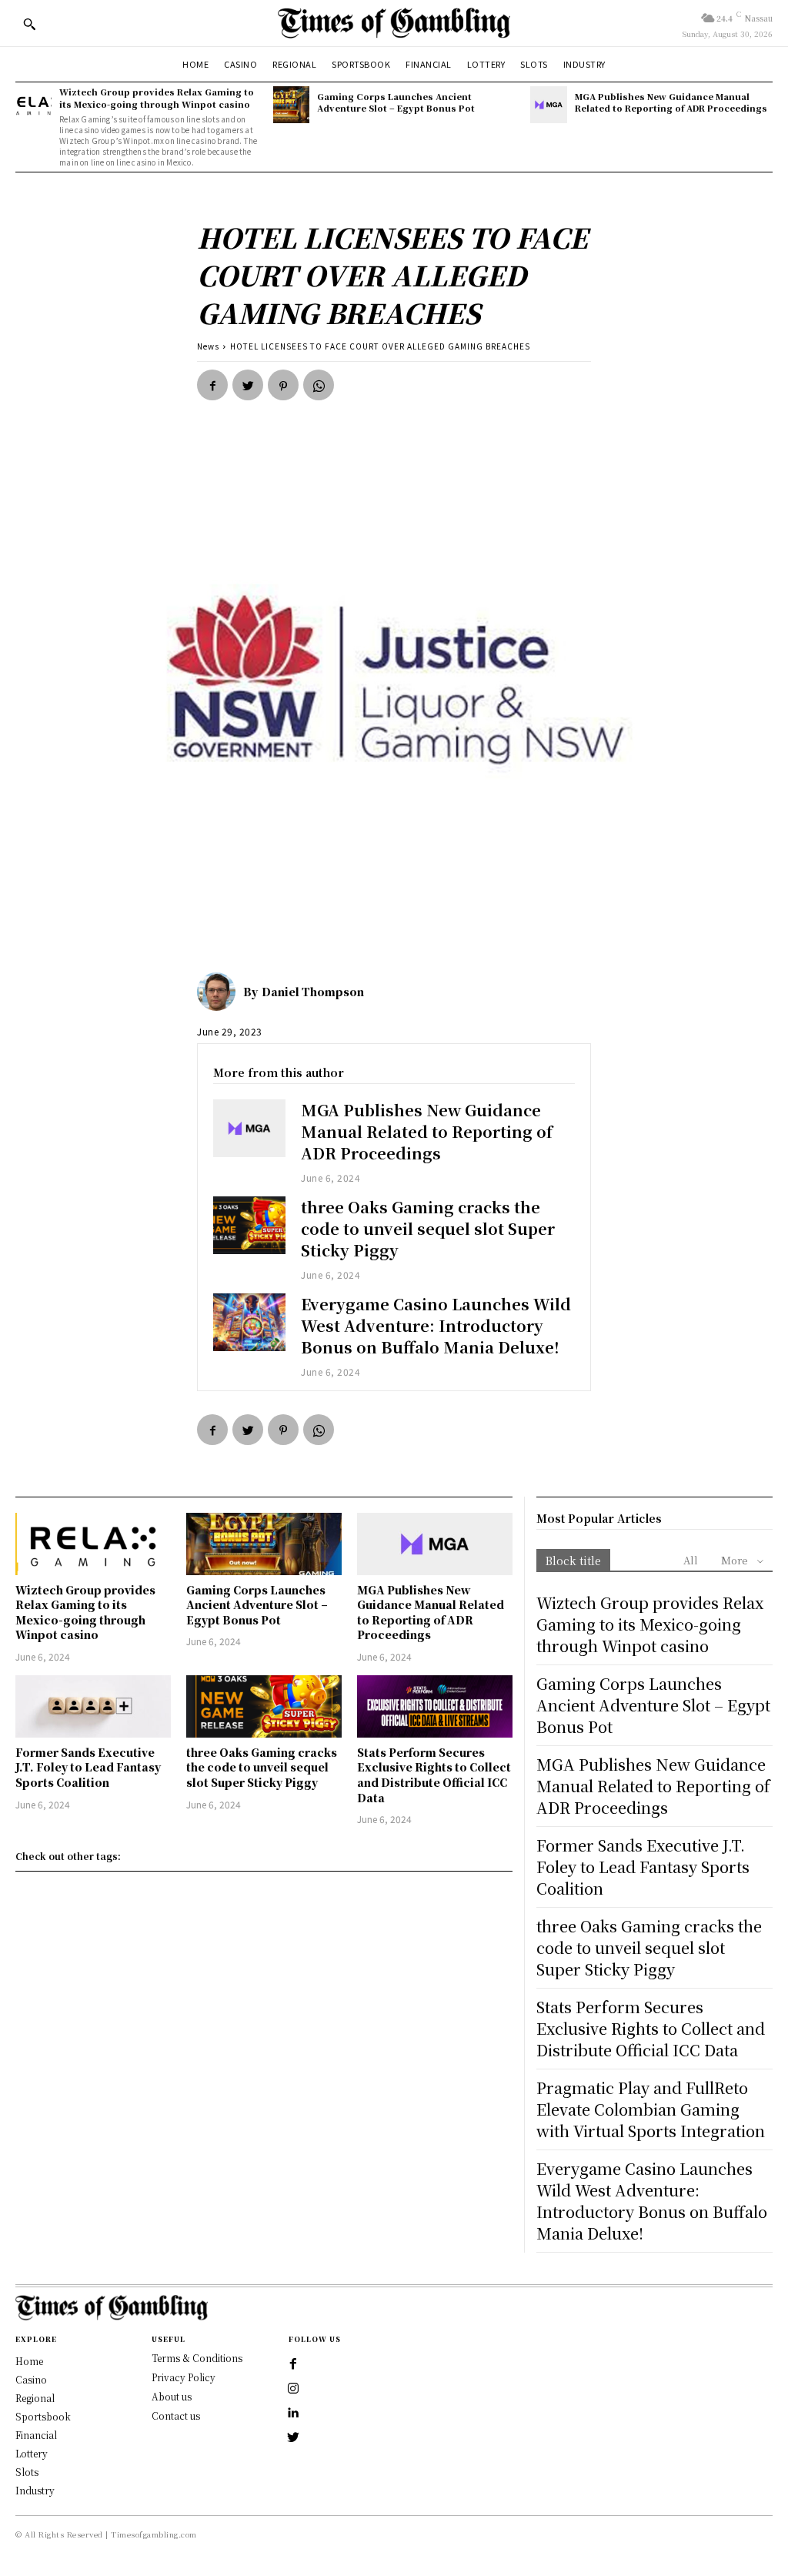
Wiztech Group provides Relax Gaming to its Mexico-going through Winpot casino (157, 97)
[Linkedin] (293, 2414)
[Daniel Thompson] (220, 992)
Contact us (176, 2415)
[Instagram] (293, 2389)
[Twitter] (248, 385)
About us (172, 2396)
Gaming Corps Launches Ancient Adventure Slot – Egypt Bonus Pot (396, 102)
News (208, 346)
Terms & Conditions (197, 2358)
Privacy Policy (184, 2377)
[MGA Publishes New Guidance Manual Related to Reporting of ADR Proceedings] (548, 104)
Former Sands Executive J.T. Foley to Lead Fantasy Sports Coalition (88, 1767)
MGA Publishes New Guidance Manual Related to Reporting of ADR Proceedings (671, 102)
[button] (29, 24)
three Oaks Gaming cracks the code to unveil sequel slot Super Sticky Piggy (428, 1228)
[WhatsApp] (319, 385)
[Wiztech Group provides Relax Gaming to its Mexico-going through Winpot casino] (33, 104)
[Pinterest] (283, 385)
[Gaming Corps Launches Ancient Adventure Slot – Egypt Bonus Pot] (291, 104)
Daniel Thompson (313, 992)
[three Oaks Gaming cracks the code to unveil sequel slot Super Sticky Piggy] (249, 1225)
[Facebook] (212, 385)
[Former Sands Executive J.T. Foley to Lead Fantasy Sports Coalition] (93, 1706)
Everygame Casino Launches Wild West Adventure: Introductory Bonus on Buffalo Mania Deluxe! (436, 1325)
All (691, 1560)
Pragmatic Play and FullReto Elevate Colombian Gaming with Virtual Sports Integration (651, 2109)
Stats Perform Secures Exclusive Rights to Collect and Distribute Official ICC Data (434, 1775)
